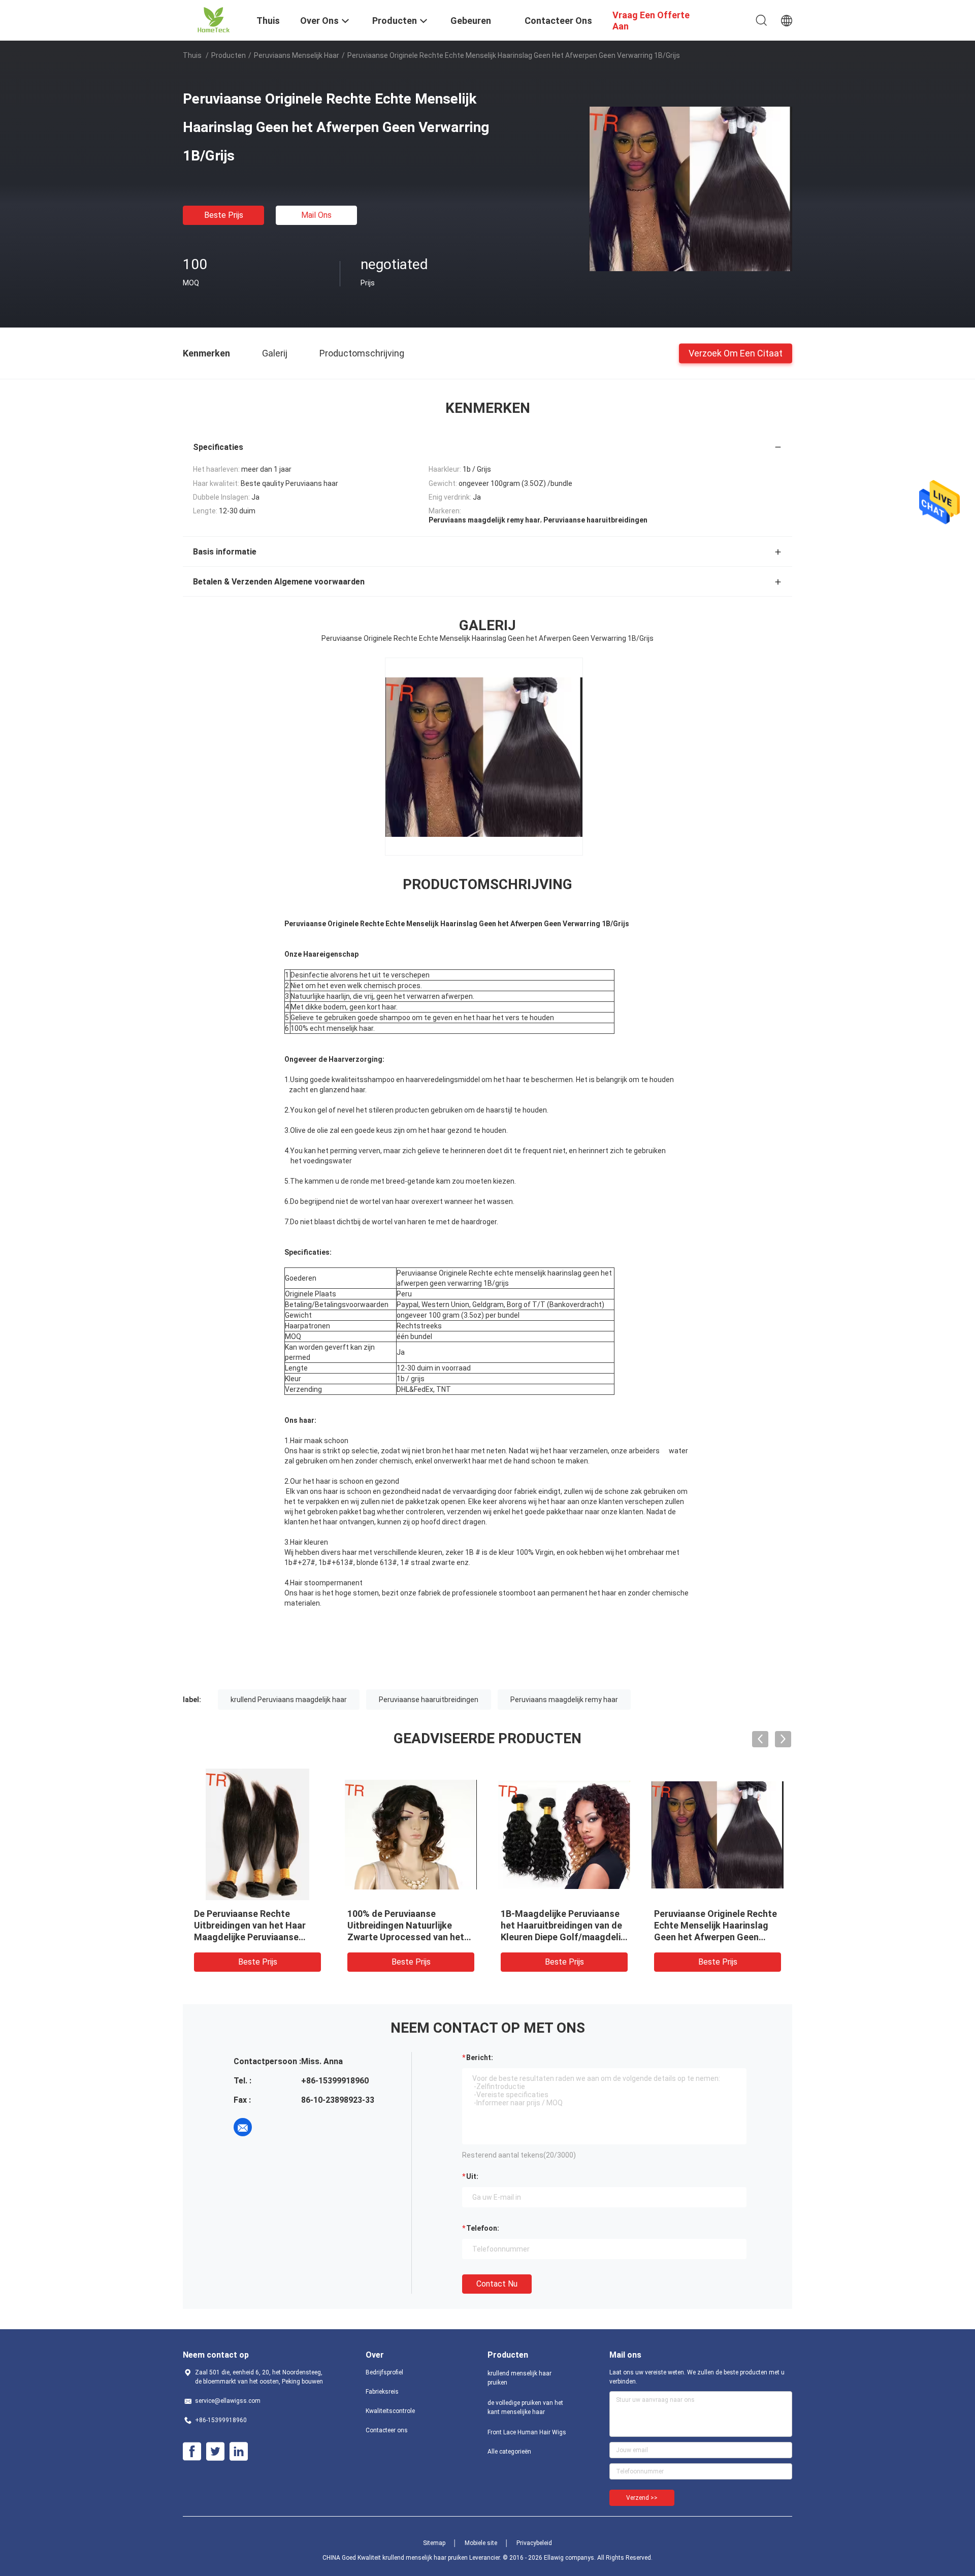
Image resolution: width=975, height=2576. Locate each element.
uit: (472, 2176)
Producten (229, 55)
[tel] (271, 2127)
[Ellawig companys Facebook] (192, 2452)
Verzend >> (642, 2498)
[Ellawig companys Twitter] (215, 2452)
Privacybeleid (534, 2543)
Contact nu (497, 2284)
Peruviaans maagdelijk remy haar (564, 1700)
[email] (243, 2127)
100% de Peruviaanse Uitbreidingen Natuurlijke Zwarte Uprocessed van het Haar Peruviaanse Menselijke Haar (408, 1937)
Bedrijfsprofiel (384, 2372)
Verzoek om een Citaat (736, 353)
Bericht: (480, 2058)
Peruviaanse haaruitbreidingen (429, 1700)
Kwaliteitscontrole (390, 2411)
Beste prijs (224, 215)
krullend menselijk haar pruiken (519, 2378)
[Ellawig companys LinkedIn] (239, 2452)
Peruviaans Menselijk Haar (297, 55)
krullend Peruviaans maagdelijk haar (289, 1700)
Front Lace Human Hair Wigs (527, 2432)
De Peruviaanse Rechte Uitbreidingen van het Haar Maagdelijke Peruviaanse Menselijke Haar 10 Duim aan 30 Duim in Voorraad (254, 1937)
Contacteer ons (387, 2430)
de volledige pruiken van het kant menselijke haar (525, 2407)
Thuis (192, 55)
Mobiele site (481, 2543)
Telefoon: (483, 2228)
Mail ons (316, 215)
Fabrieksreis (382, 2392)
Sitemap (434, 2543)
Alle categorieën (509, 2452)
